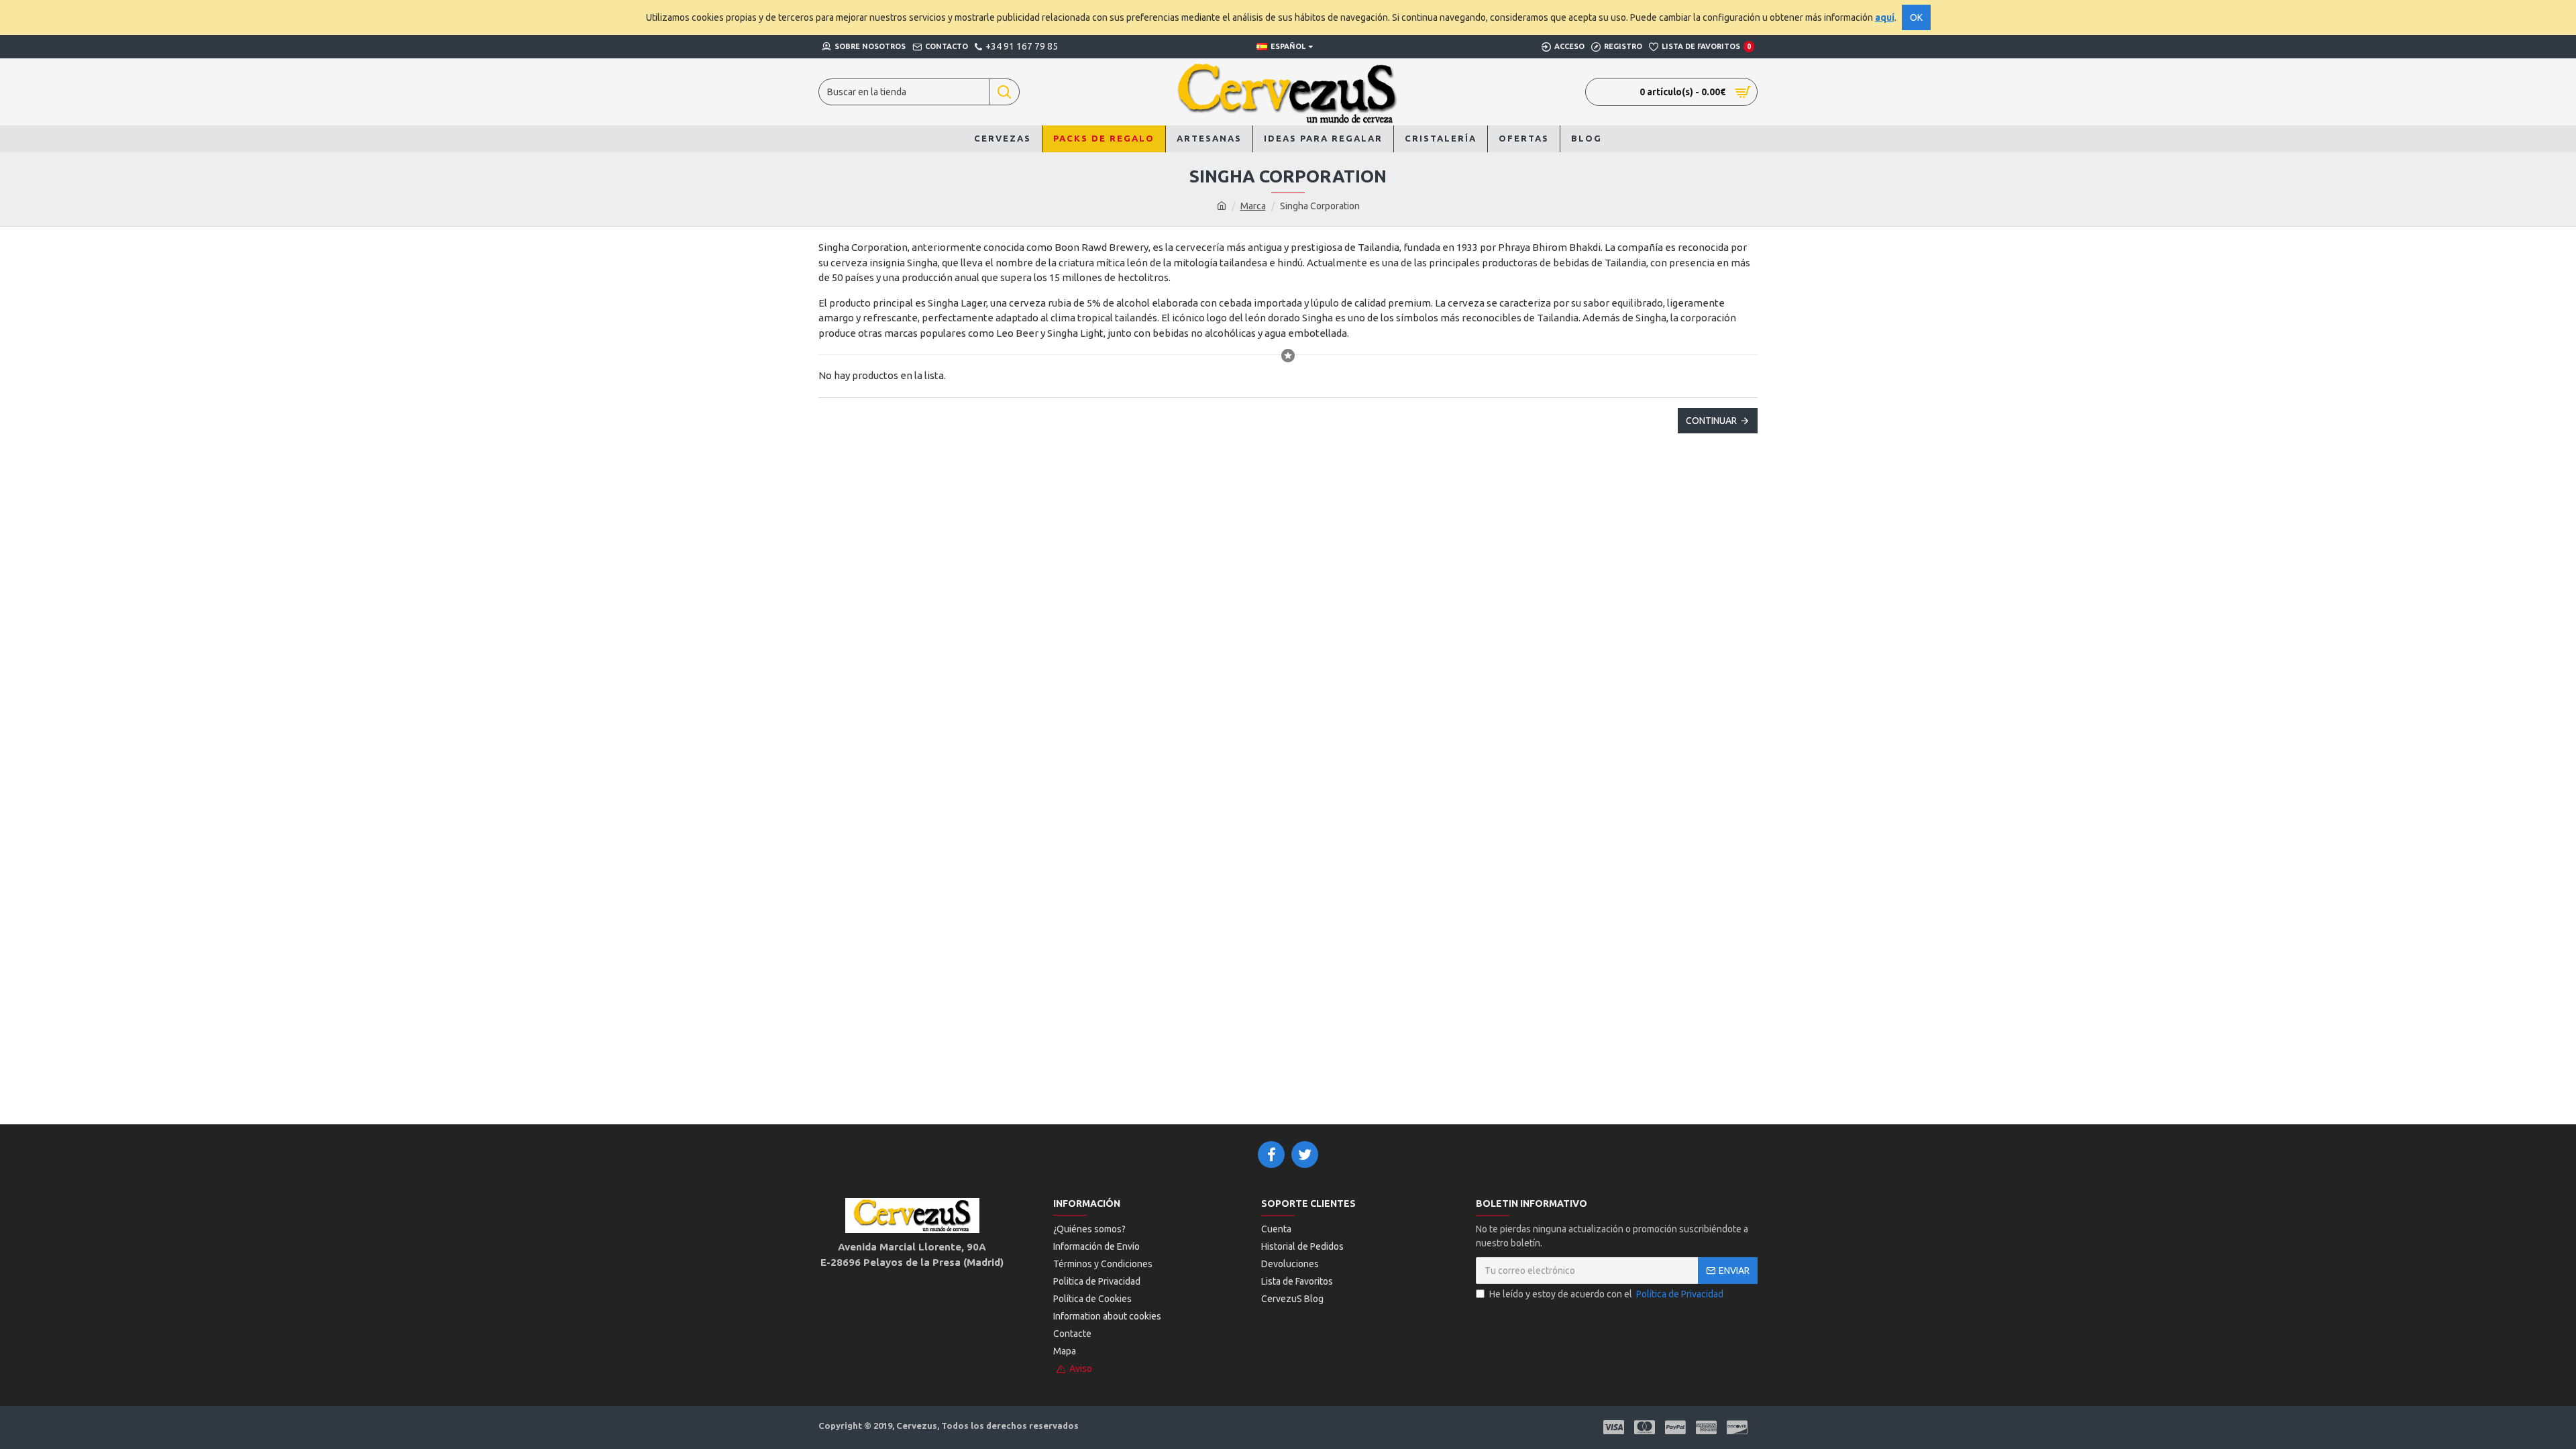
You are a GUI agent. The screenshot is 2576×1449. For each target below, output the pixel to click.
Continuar (1711, 421)
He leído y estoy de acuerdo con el (1606, 1294)
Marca (1253, 206)
